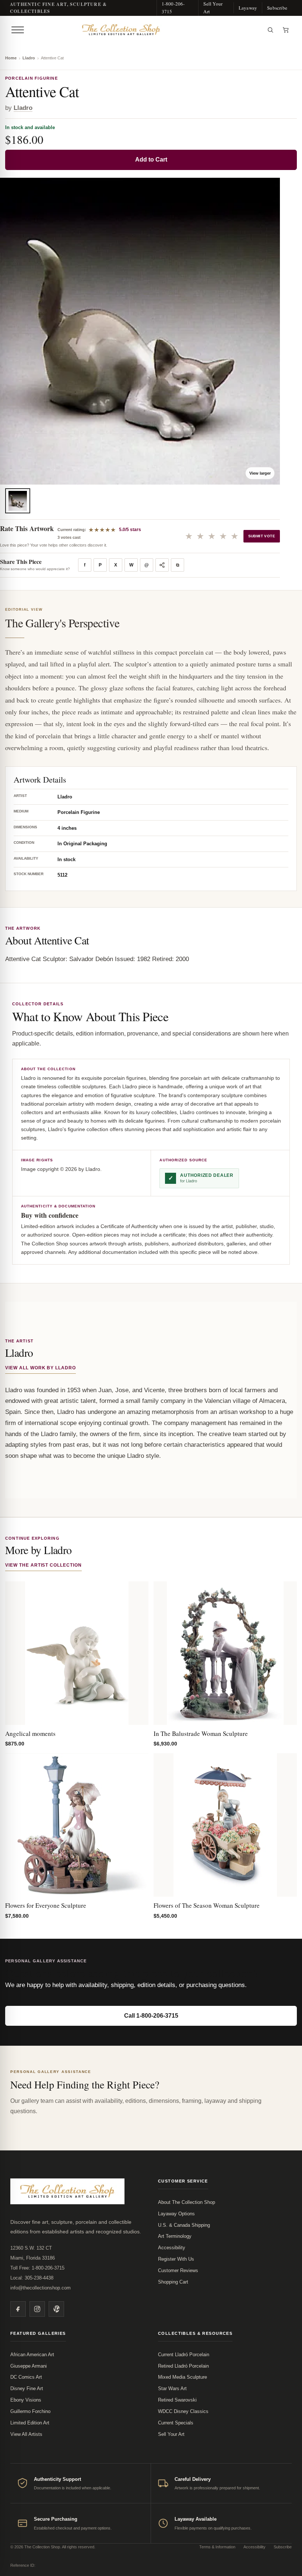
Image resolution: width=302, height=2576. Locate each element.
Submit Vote (262, 536)
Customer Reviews (178, 2270)
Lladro (29, 58)
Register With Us (176, 2259)
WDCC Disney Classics (183, 2411)
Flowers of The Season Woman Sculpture (207, 1905)
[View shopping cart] (286, 30)
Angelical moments (30, 1733)
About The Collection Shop (187, 2202)
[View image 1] (18, 501)
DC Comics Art (26, 2377)
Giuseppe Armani (29, 2366)
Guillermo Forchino (30, 2411)
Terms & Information (217, 2547)
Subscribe (277, 8)
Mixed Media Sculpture (182, 2377)
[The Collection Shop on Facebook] (18, 2309)
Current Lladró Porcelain (184, 2355)
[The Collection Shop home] (145, 30)
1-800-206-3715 (173, 8)
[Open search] (270, 30)
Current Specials (176, 2423)
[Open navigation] (18, 30)
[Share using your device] (162, 565)
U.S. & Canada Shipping (184, 2225)
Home (11, 58)
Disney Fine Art (27, 2388)
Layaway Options (176, 2214)
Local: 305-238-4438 (32, 2278)
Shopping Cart (173, 2282)
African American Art (32, 2355)
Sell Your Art (213, 8)
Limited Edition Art (30, 2423)
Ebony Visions (26, 2400)
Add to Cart (151, 160)
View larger (260, 473)
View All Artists (26, 2434)
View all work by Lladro (41, 1368)
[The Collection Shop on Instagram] (37, 2309)
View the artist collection (43, 1565)
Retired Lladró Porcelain (183, 2366)
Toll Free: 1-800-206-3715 (37, 2268)
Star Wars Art (172, 2388)
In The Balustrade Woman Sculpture (201, 1733)
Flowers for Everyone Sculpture (46, 1905)
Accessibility (172, 2248)
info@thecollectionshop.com (41, 2288)
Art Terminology (175, 2236)
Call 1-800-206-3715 (151, 2016)
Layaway (248, 8)
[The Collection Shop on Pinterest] (56, 2309)
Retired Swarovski (177, 2400)
